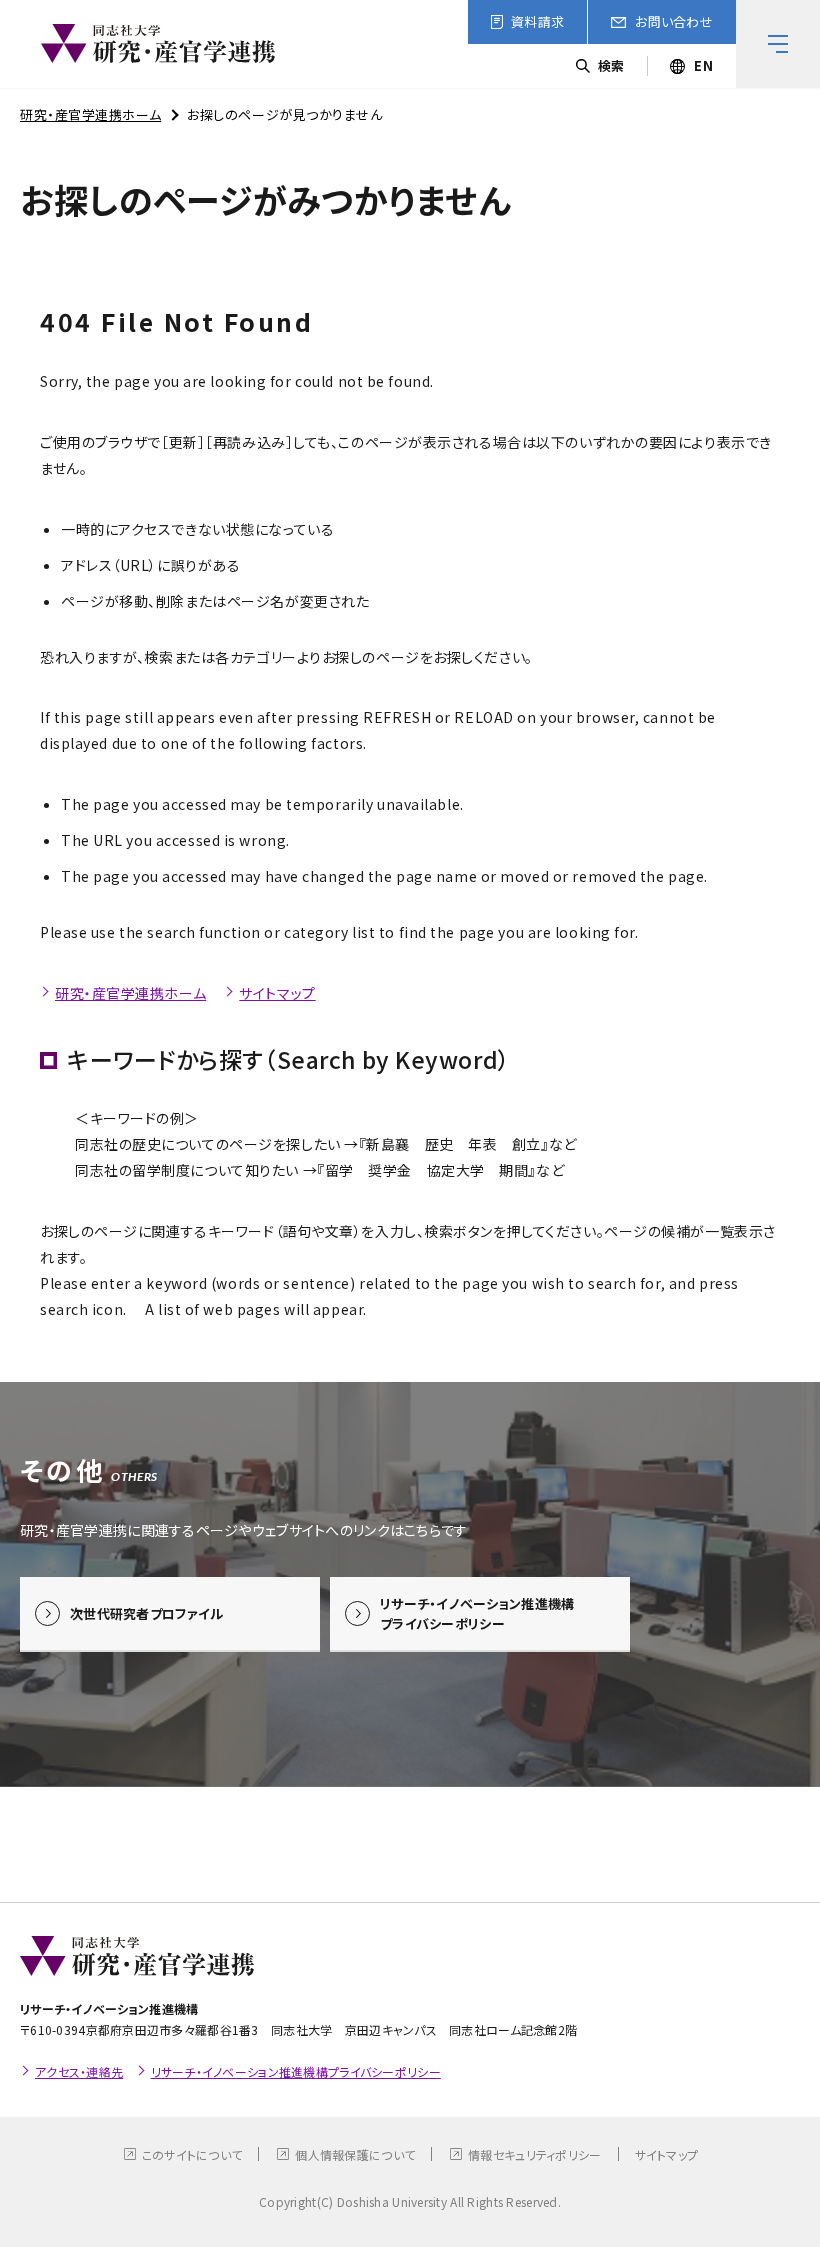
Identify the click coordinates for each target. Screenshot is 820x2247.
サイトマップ (277, 993)
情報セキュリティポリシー (534, 2154)
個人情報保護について (355, 2154)
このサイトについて (192, 2154)
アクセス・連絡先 (79, 2071)
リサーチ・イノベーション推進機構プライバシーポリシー (296, 2071)
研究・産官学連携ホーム (90, 114)
